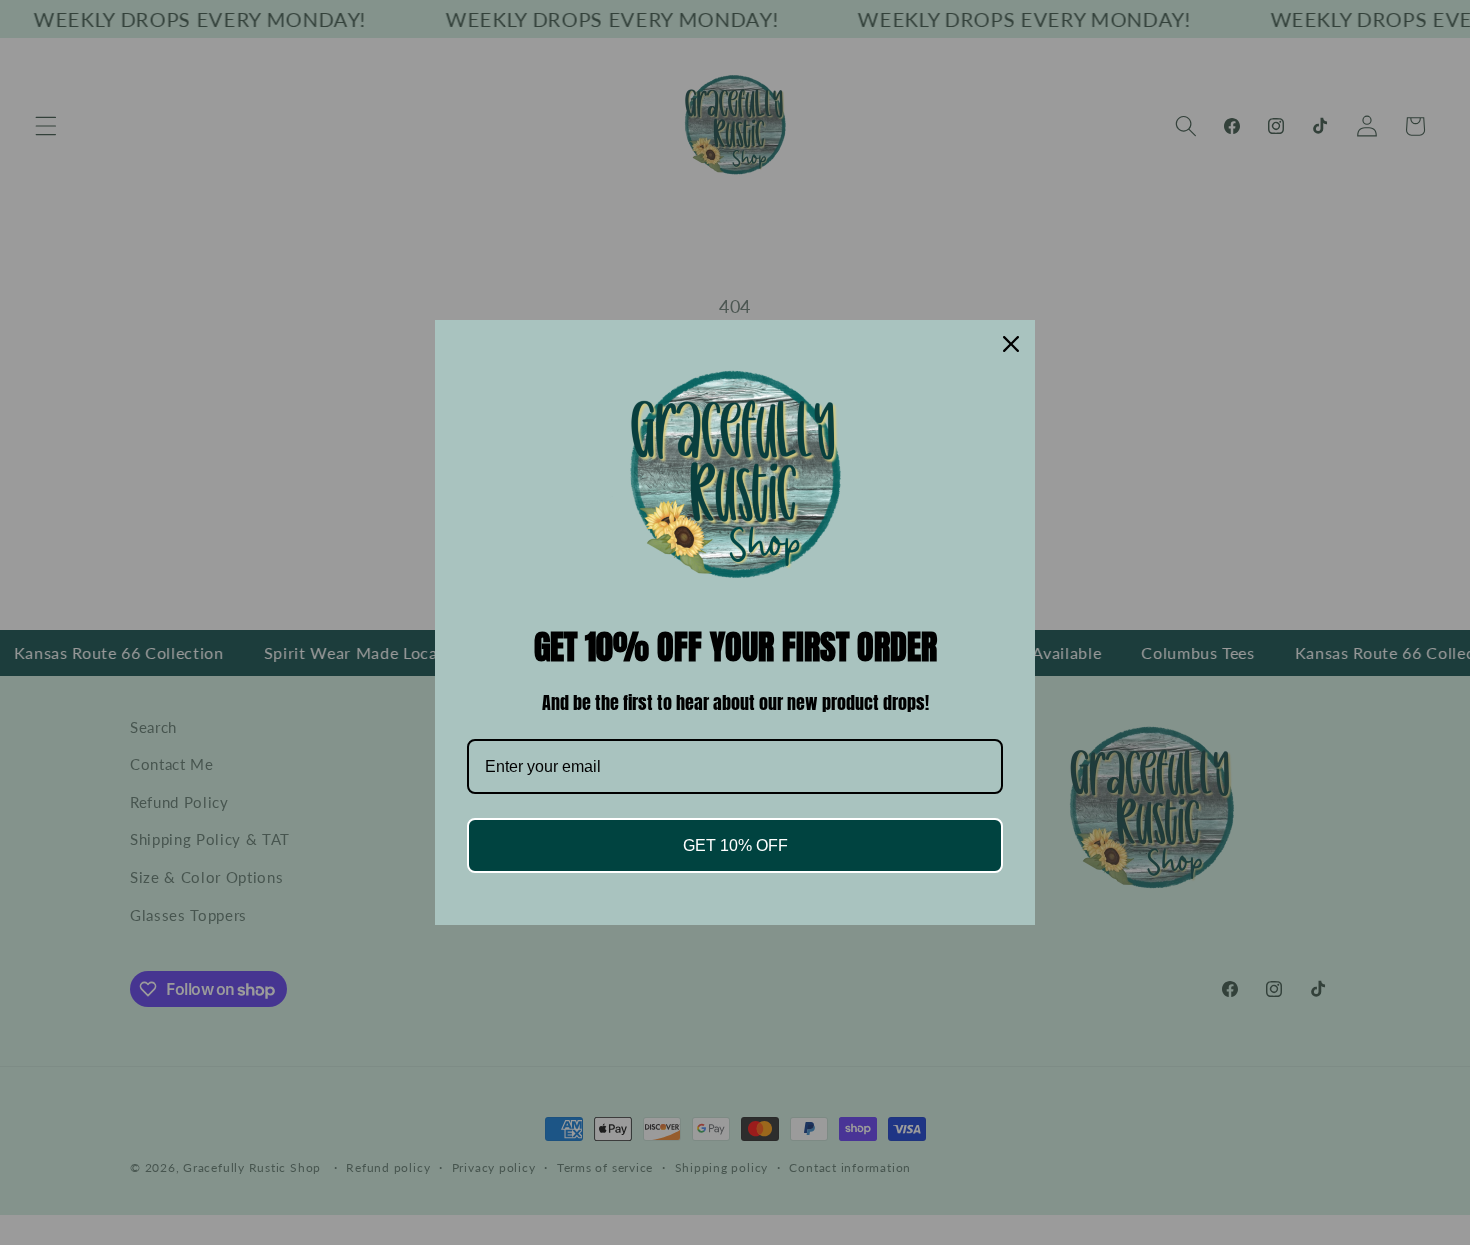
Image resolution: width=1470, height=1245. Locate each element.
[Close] (1011, 344)
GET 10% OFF (735, 845)
